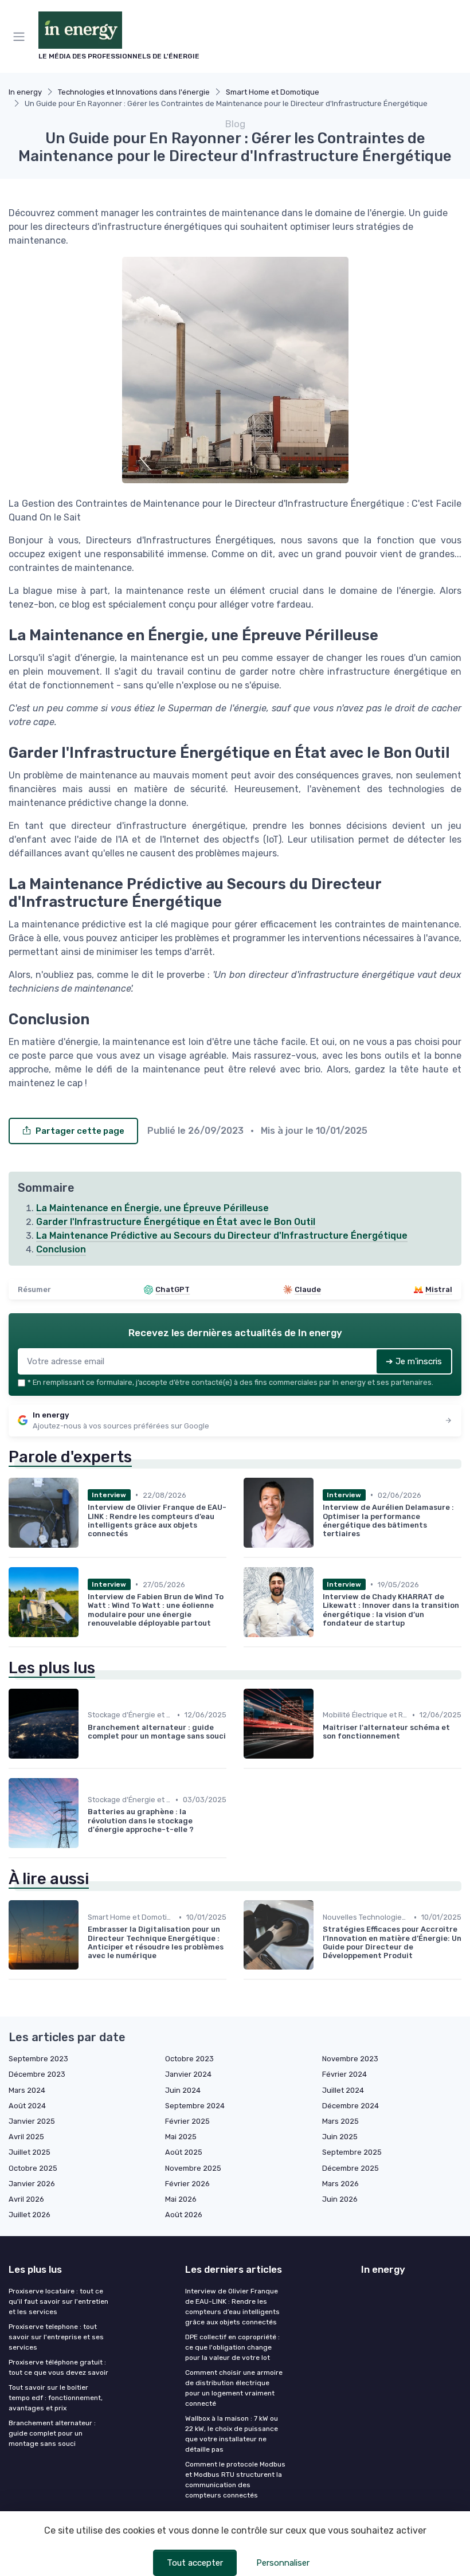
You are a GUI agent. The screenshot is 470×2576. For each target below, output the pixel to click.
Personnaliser (283, 2563)
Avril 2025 (26, 2137)
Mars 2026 (340, 2184)
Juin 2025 (340, 2137)
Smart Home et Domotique (273, 92)
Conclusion (61, 1249)
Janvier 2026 (32, 2184)
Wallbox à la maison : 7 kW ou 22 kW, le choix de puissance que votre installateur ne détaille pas (232, 2434)
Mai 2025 (181, 2137)
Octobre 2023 (189, 2059)
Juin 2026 (340, 2199)
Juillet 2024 (343, 2090)
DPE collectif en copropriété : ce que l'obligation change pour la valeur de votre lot (232, 2347)
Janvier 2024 (188, 2074)
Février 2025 (187, 2121)
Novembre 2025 (193, 2168)
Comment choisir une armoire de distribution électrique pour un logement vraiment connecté (234, 2388)
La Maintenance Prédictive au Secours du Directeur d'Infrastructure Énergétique (222, 1236)
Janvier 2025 (32, 2121)
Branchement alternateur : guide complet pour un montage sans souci (52, 2433)
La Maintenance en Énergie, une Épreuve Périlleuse (152, 1208)
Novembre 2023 (350, 2059)
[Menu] (21, 37)
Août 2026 (184, 2215)
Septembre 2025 (352, 2152)
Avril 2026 (26, 2199)
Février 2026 (187, 2184)
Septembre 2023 (38, 2059)
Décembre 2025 (350, 2168)
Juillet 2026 (30, 2215)
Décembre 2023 (37, 2074)
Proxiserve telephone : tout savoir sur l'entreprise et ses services (56, 2337)
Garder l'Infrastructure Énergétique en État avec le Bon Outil (176, 1222)
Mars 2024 (27, 2090)
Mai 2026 (181, 2199)
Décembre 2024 (350, 2106)
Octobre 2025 (33, 2168)
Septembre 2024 (195, 2106)
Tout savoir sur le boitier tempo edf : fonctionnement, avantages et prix (56, 2398)
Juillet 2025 (30, 2152)
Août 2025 (184, 2152)
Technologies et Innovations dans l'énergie (134, 92)
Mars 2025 (340, 2121)
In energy (25, 92)
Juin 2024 (183, 2090)
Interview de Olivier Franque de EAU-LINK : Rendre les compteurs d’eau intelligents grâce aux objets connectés (232, 2307)
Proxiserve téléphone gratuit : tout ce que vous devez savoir (58, 2367)
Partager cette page (80, 1131)
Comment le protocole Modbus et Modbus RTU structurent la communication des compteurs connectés (235, 2480)
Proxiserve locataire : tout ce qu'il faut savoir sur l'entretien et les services (58, 2301)
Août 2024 (27, 2106)
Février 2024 (344, 2074)
